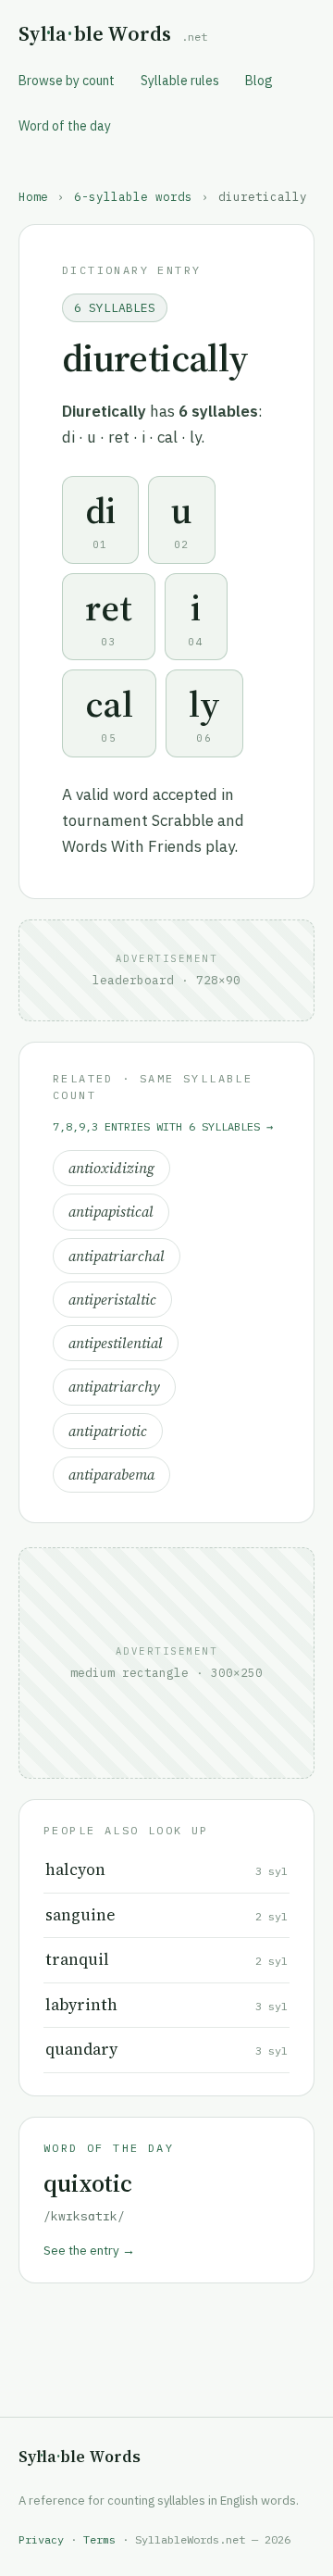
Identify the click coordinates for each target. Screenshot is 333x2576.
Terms (99, 2539)
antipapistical (111, 1212)
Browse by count (67, 81)
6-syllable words (133, 196)
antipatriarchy (114, 1387)
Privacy (41, 2539)
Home (33, 196)
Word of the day (65, 126)
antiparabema (111, 1475)
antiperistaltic (112, 1300)
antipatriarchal (117, 1256)
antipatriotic (108, 1431)
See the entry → (89, 2250)
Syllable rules (180, 81)
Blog (259, 81)
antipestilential (116, 1343)
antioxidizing (111, 1168)
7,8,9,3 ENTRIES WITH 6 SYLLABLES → (163, 1126)
